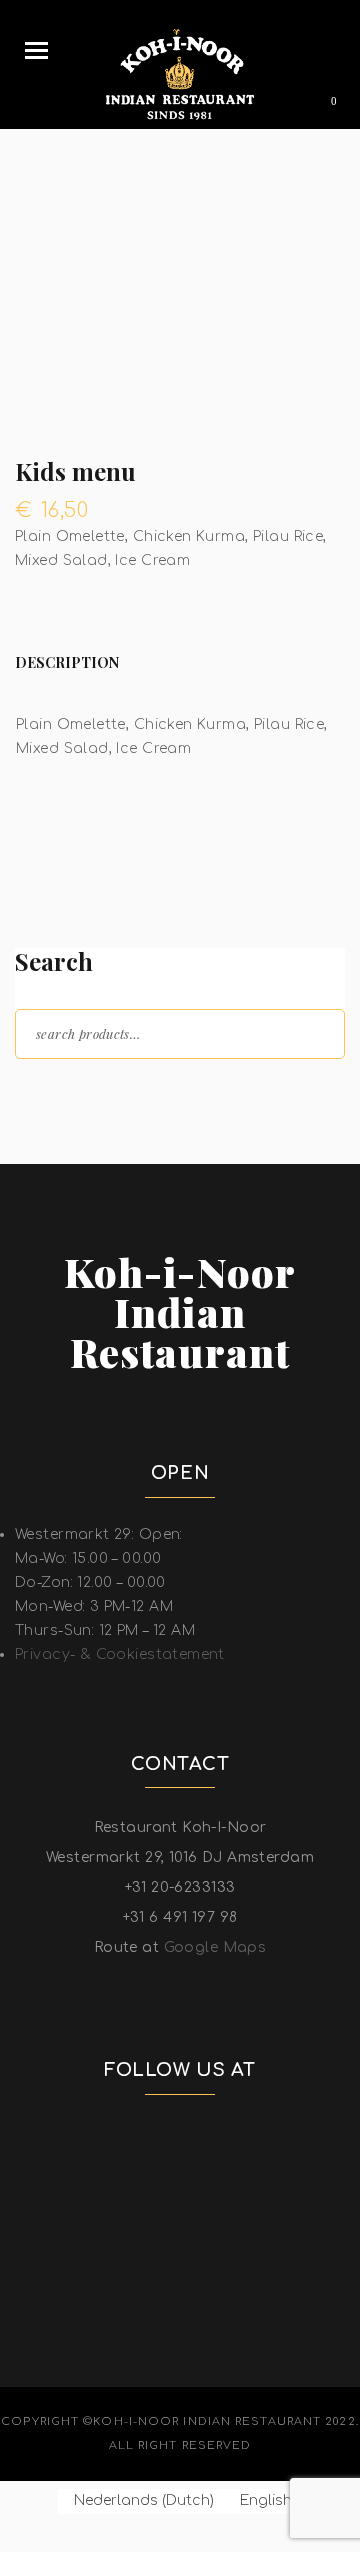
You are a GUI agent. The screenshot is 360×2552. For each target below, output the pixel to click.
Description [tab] (67, 662)
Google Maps (215, 1947)
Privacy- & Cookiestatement (120, 1654)
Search (312, 1032)
